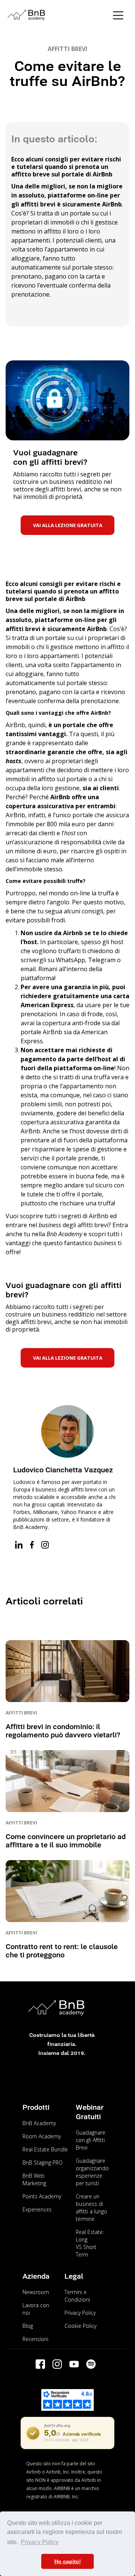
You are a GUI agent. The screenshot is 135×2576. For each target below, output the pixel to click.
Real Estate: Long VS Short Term (90, 2243)
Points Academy (42, 2196)
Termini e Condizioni (77, 2296)
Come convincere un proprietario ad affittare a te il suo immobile (66, 1841)
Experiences (37, 2209)
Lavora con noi (36, 2309)
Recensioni (35, 2339)
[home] (56, 15)
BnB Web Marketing (34, 2179)
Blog (28, 2326)
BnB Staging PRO (43, 2162)
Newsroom (36, 2292)
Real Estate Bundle (45, 2149)
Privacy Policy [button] (40, 2542)
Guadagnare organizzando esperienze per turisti (92, 2172)
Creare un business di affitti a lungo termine (91, 2208)
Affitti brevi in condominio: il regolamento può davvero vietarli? (63, 1731)
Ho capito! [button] (68, 2561)
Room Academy (42, 2136)
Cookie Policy (80, 2326)
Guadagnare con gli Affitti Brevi (91, 2140)
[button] (118, 15)
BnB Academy (39, 2123)
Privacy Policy (80, 2313)
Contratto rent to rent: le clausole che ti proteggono (62, 1951)
